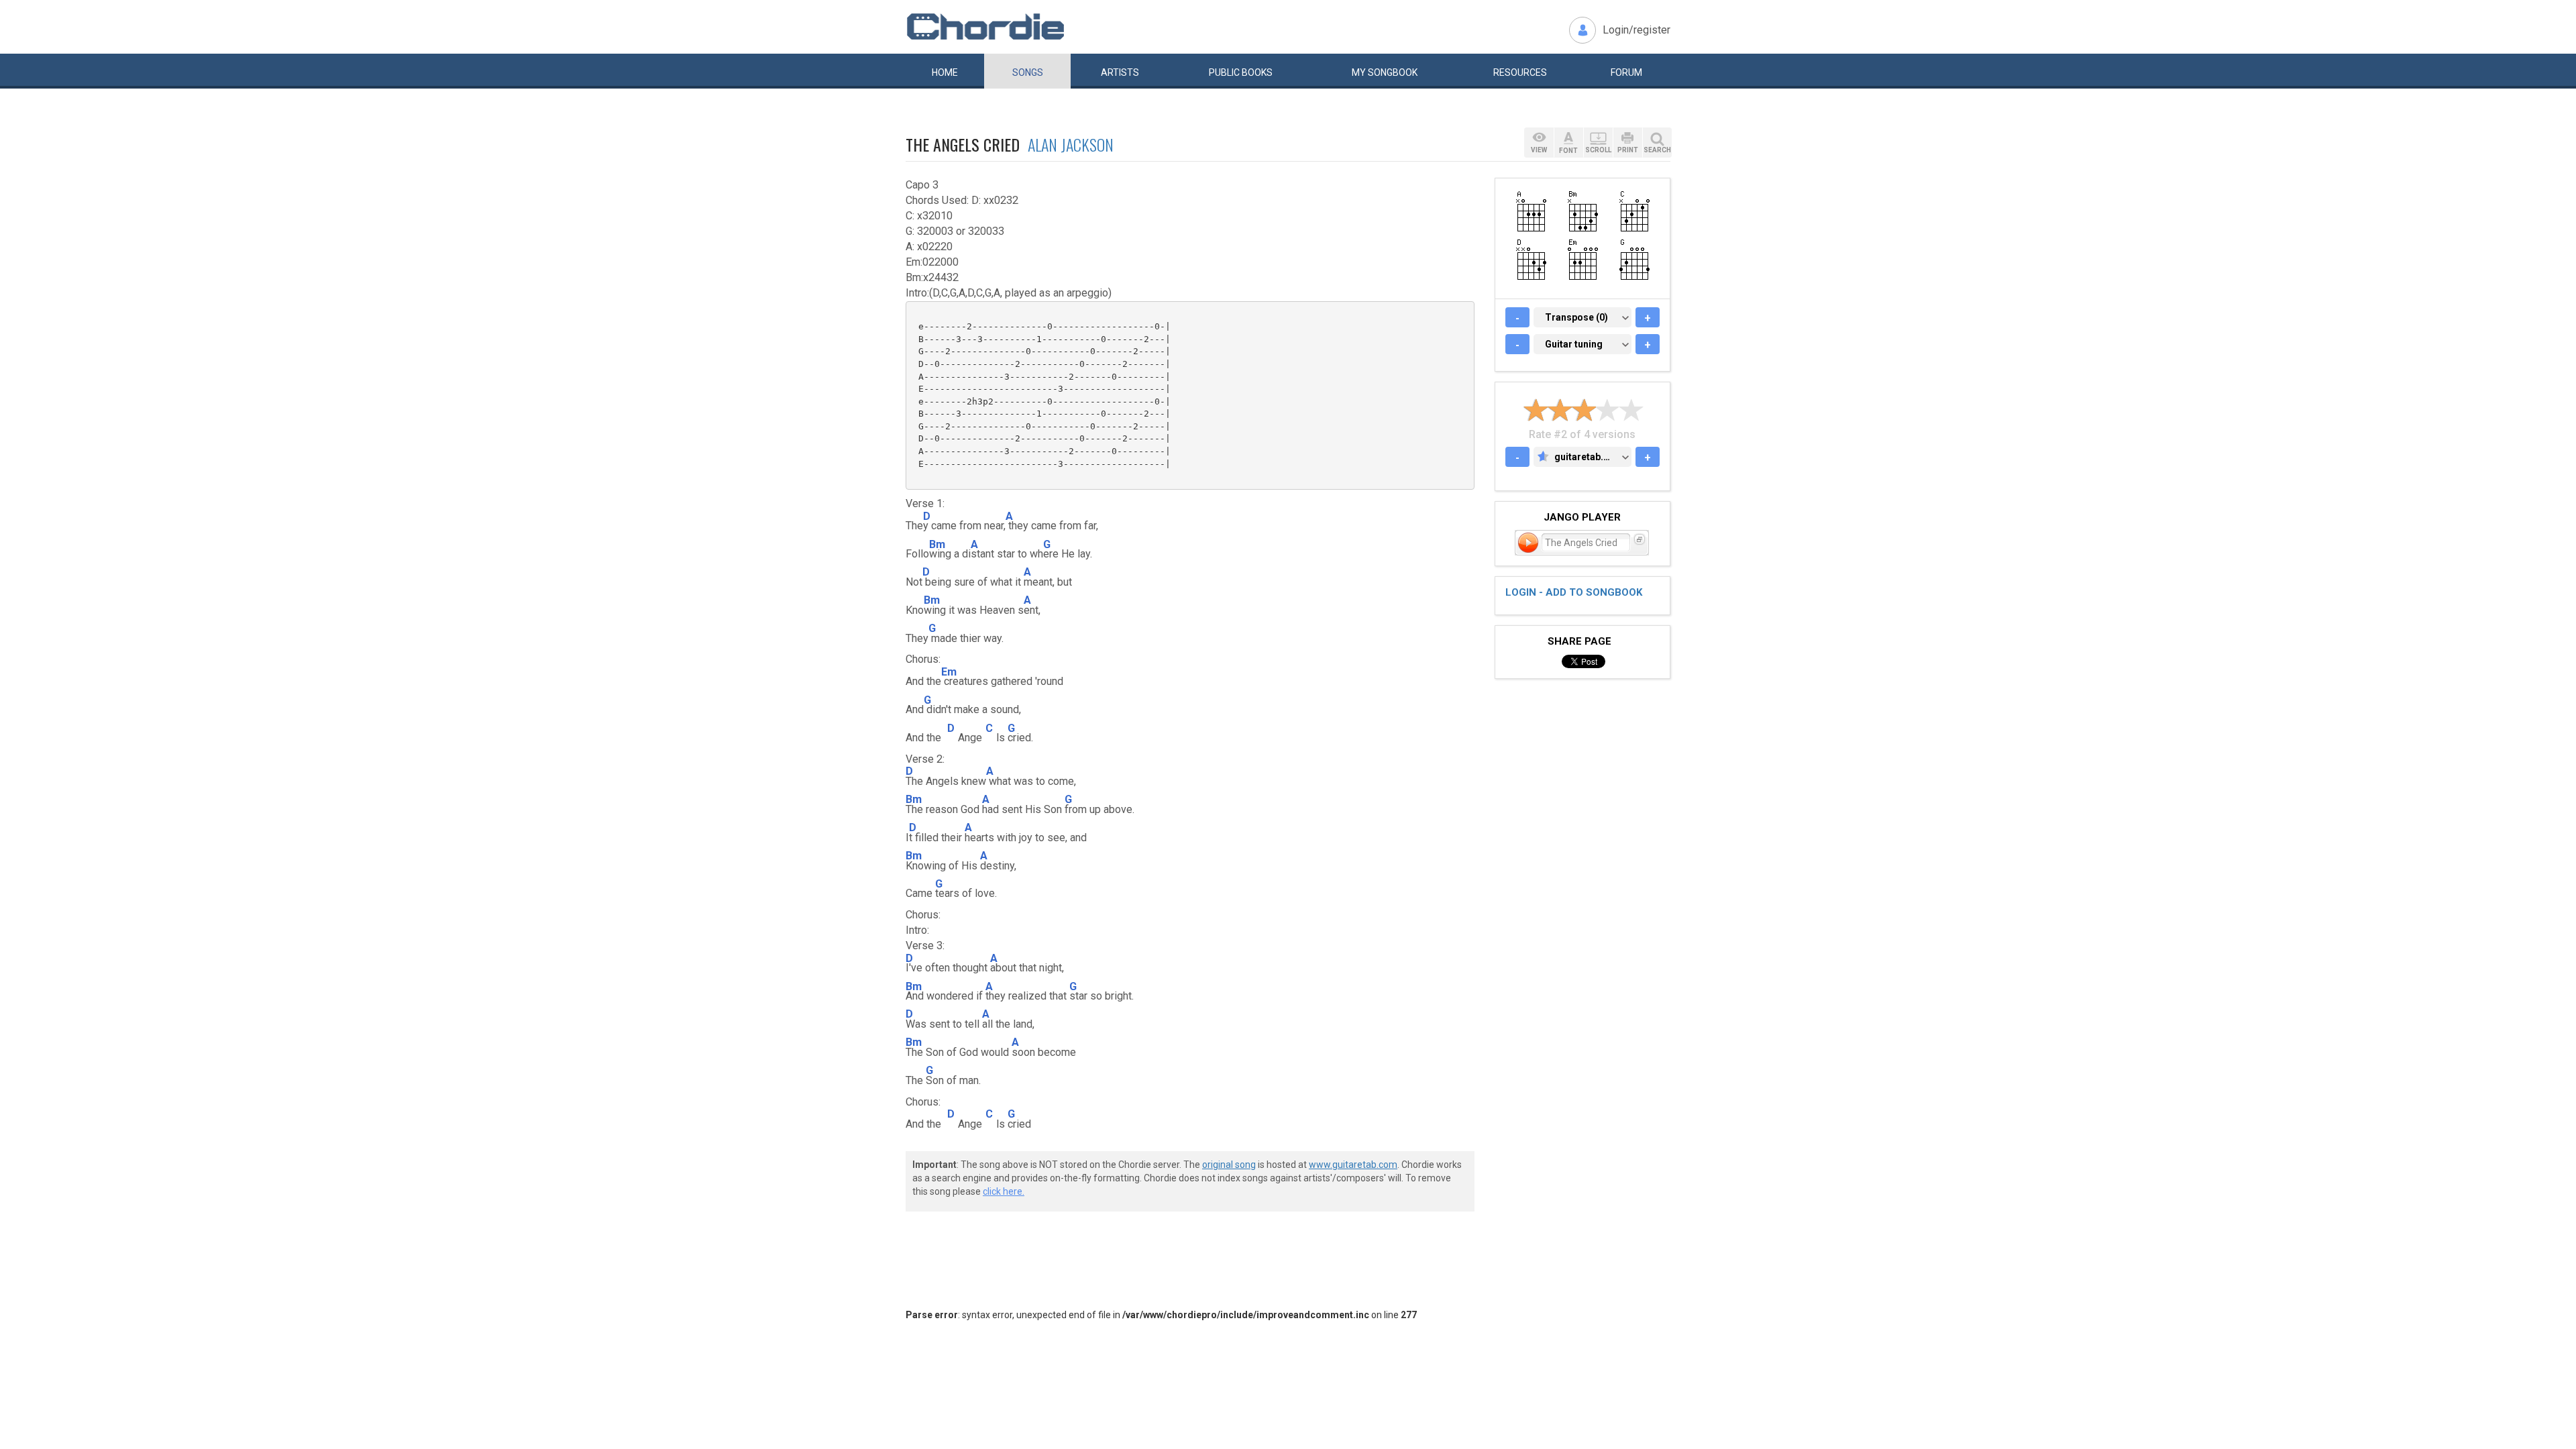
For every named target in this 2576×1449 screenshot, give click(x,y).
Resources (1520, 72)
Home (945, 72)
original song (1229, 1165)
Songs (1028, 72)
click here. (1004, 1191)
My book (1385, 72)
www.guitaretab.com (1353, 1165)
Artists (1120, 72)
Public (1241, 72)
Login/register (1636, 30)
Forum (1626, 72)
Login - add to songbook (1574, 592)
